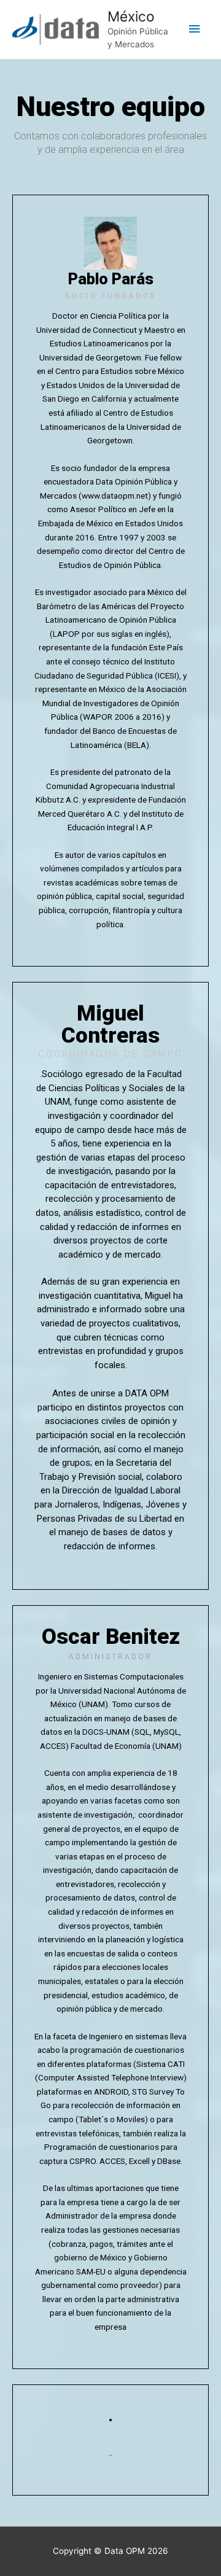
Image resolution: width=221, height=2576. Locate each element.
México (131, 17)
